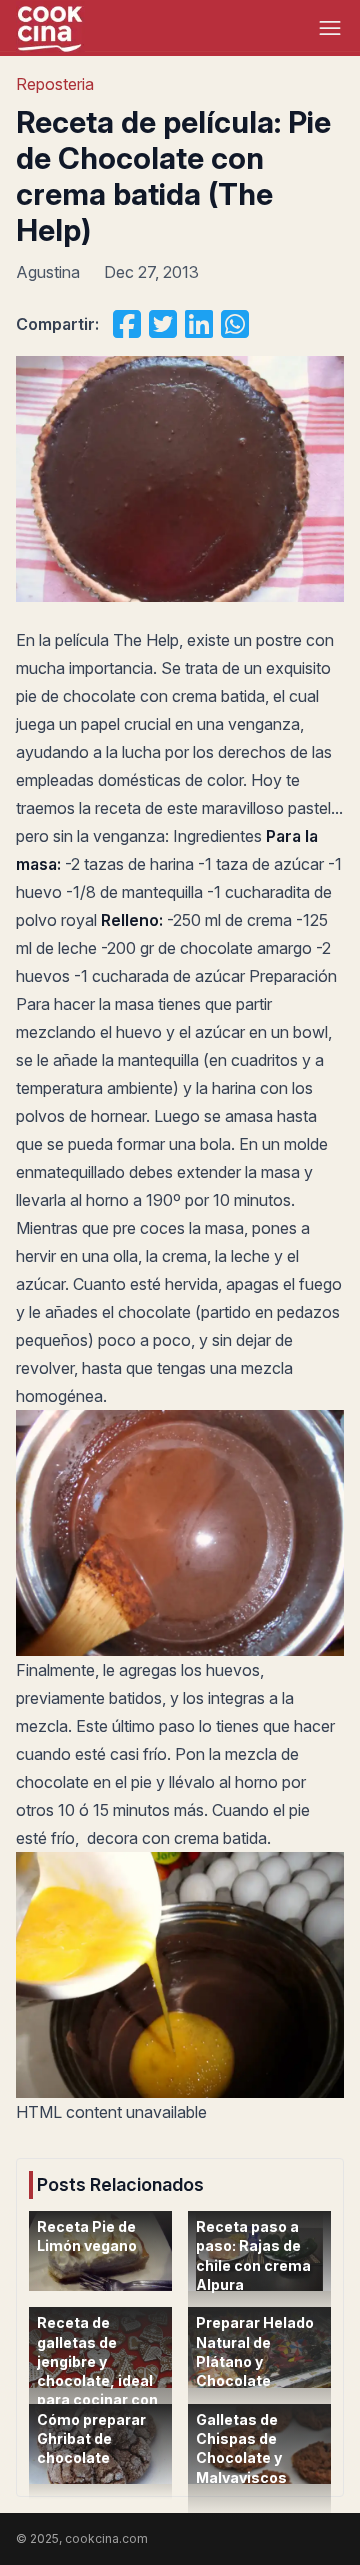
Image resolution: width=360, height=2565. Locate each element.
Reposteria (55, 84)
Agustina (48, 272)
